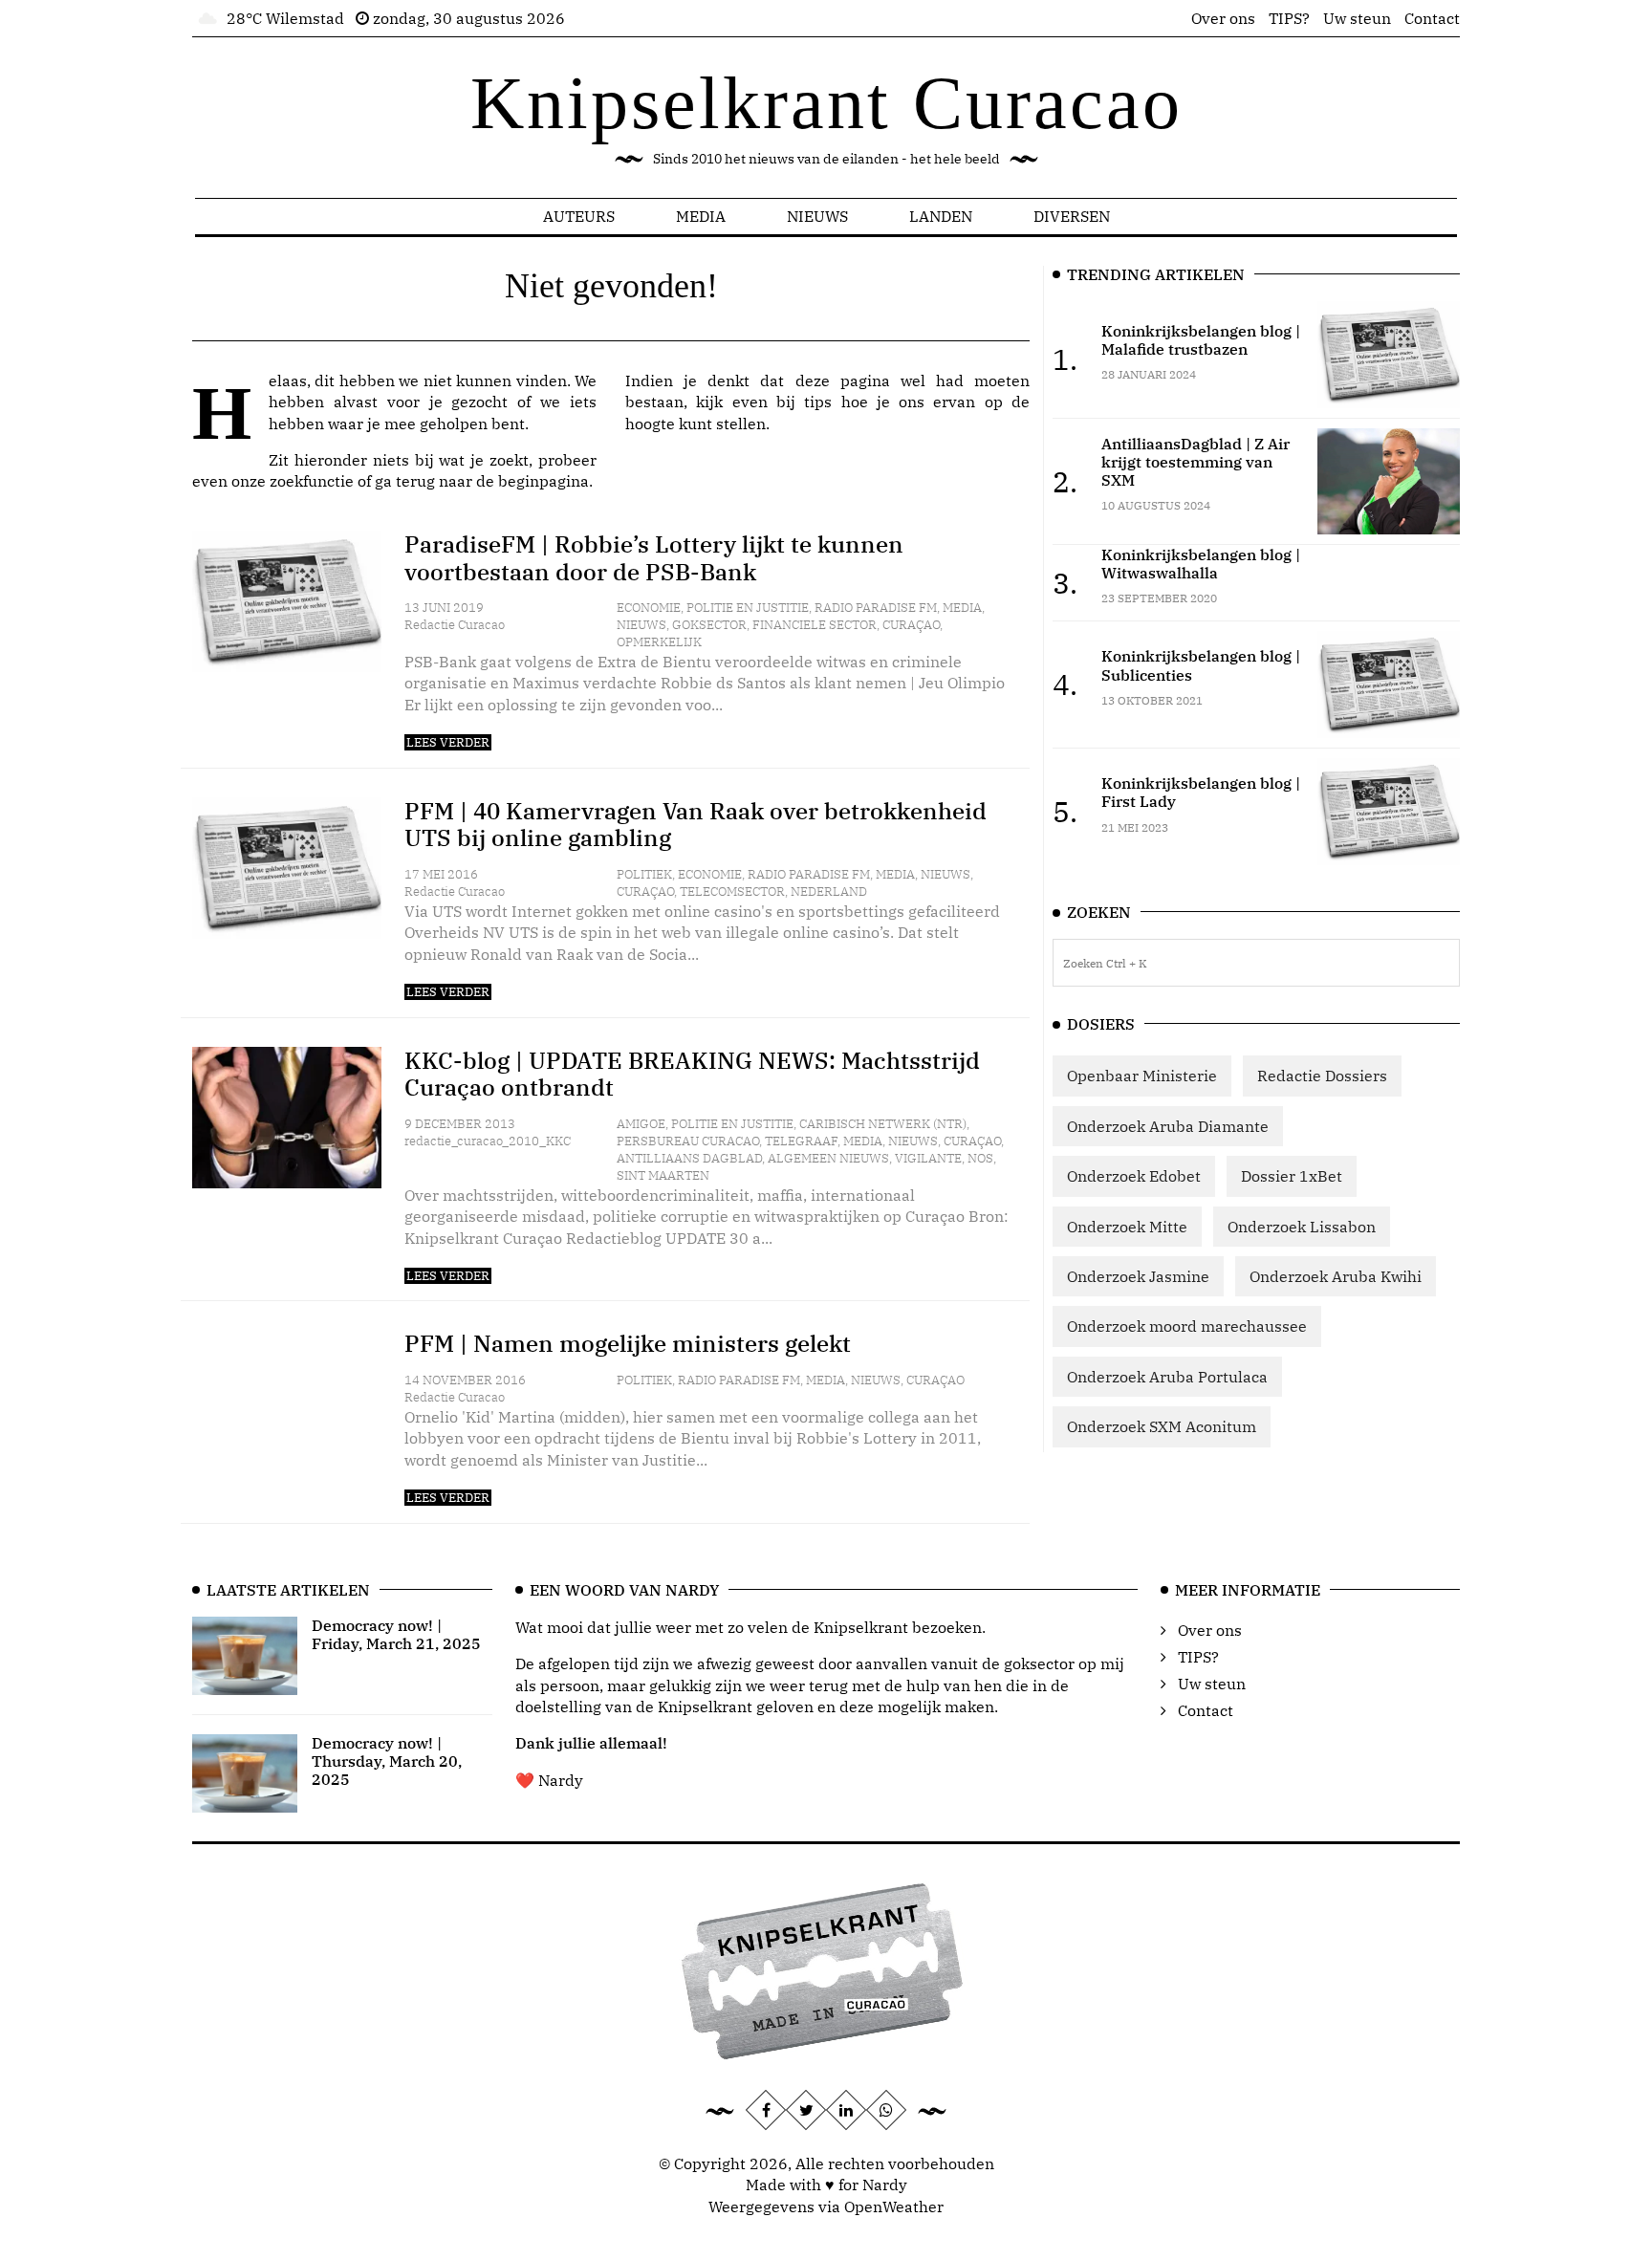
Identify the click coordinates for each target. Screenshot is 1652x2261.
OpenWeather (894, 2207)
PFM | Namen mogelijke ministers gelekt (628, 1343)
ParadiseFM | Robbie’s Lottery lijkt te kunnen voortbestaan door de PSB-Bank (654, 558)
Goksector (709, 625)
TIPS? (1289, 18)
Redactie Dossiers (1322, 1076)
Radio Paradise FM (876, 608)
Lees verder (448, 742)
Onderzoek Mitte (1127, 1227)
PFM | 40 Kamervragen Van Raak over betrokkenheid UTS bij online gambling (696, 825)
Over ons (1223, 18)
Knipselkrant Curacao (826, 103)
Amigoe (641, 1124)
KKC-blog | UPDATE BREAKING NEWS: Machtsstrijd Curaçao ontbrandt (692, 1074)
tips (818, 402)
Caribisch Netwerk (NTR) (883, 1124)
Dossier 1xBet (1292, 1176)
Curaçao (911, 625)
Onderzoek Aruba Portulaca (1167, 1377)
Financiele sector (815, 625)
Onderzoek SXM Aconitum (1162, 1426)
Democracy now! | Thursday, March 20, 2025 (387, 1761)
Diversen (1072, 216)
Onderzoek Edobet (1134, 1176)
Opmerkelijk (659, 642)
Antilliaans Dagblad (689, 1158)
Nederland (829, 891)
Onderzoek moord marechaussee (1187, 1326)
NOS (980, 1158)
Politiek (644, 874)
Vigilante (928, 1158)
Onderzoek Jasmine (1138, 1276)
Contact (1432, 18)
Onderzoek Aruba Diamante (1168, 1126)
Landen (941, 216)
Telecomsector (732, 891)
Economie (649, 608)
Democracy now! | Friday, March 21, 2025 (396, 1634)
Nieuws (817, 216)
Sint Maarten (663, 1175)
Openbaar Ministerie (1142, 1076)
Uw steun (1357, 18)
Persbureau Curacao (688, 1141)
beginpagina (543, 481)
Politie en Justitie (748, 608)
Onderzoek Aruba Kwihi (1336, 1276)
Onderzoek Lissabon (1302, 1227)
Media (701, 216)
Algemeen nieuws (828, 1158)
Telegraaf (801, 1141)
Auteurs (579, 216)
